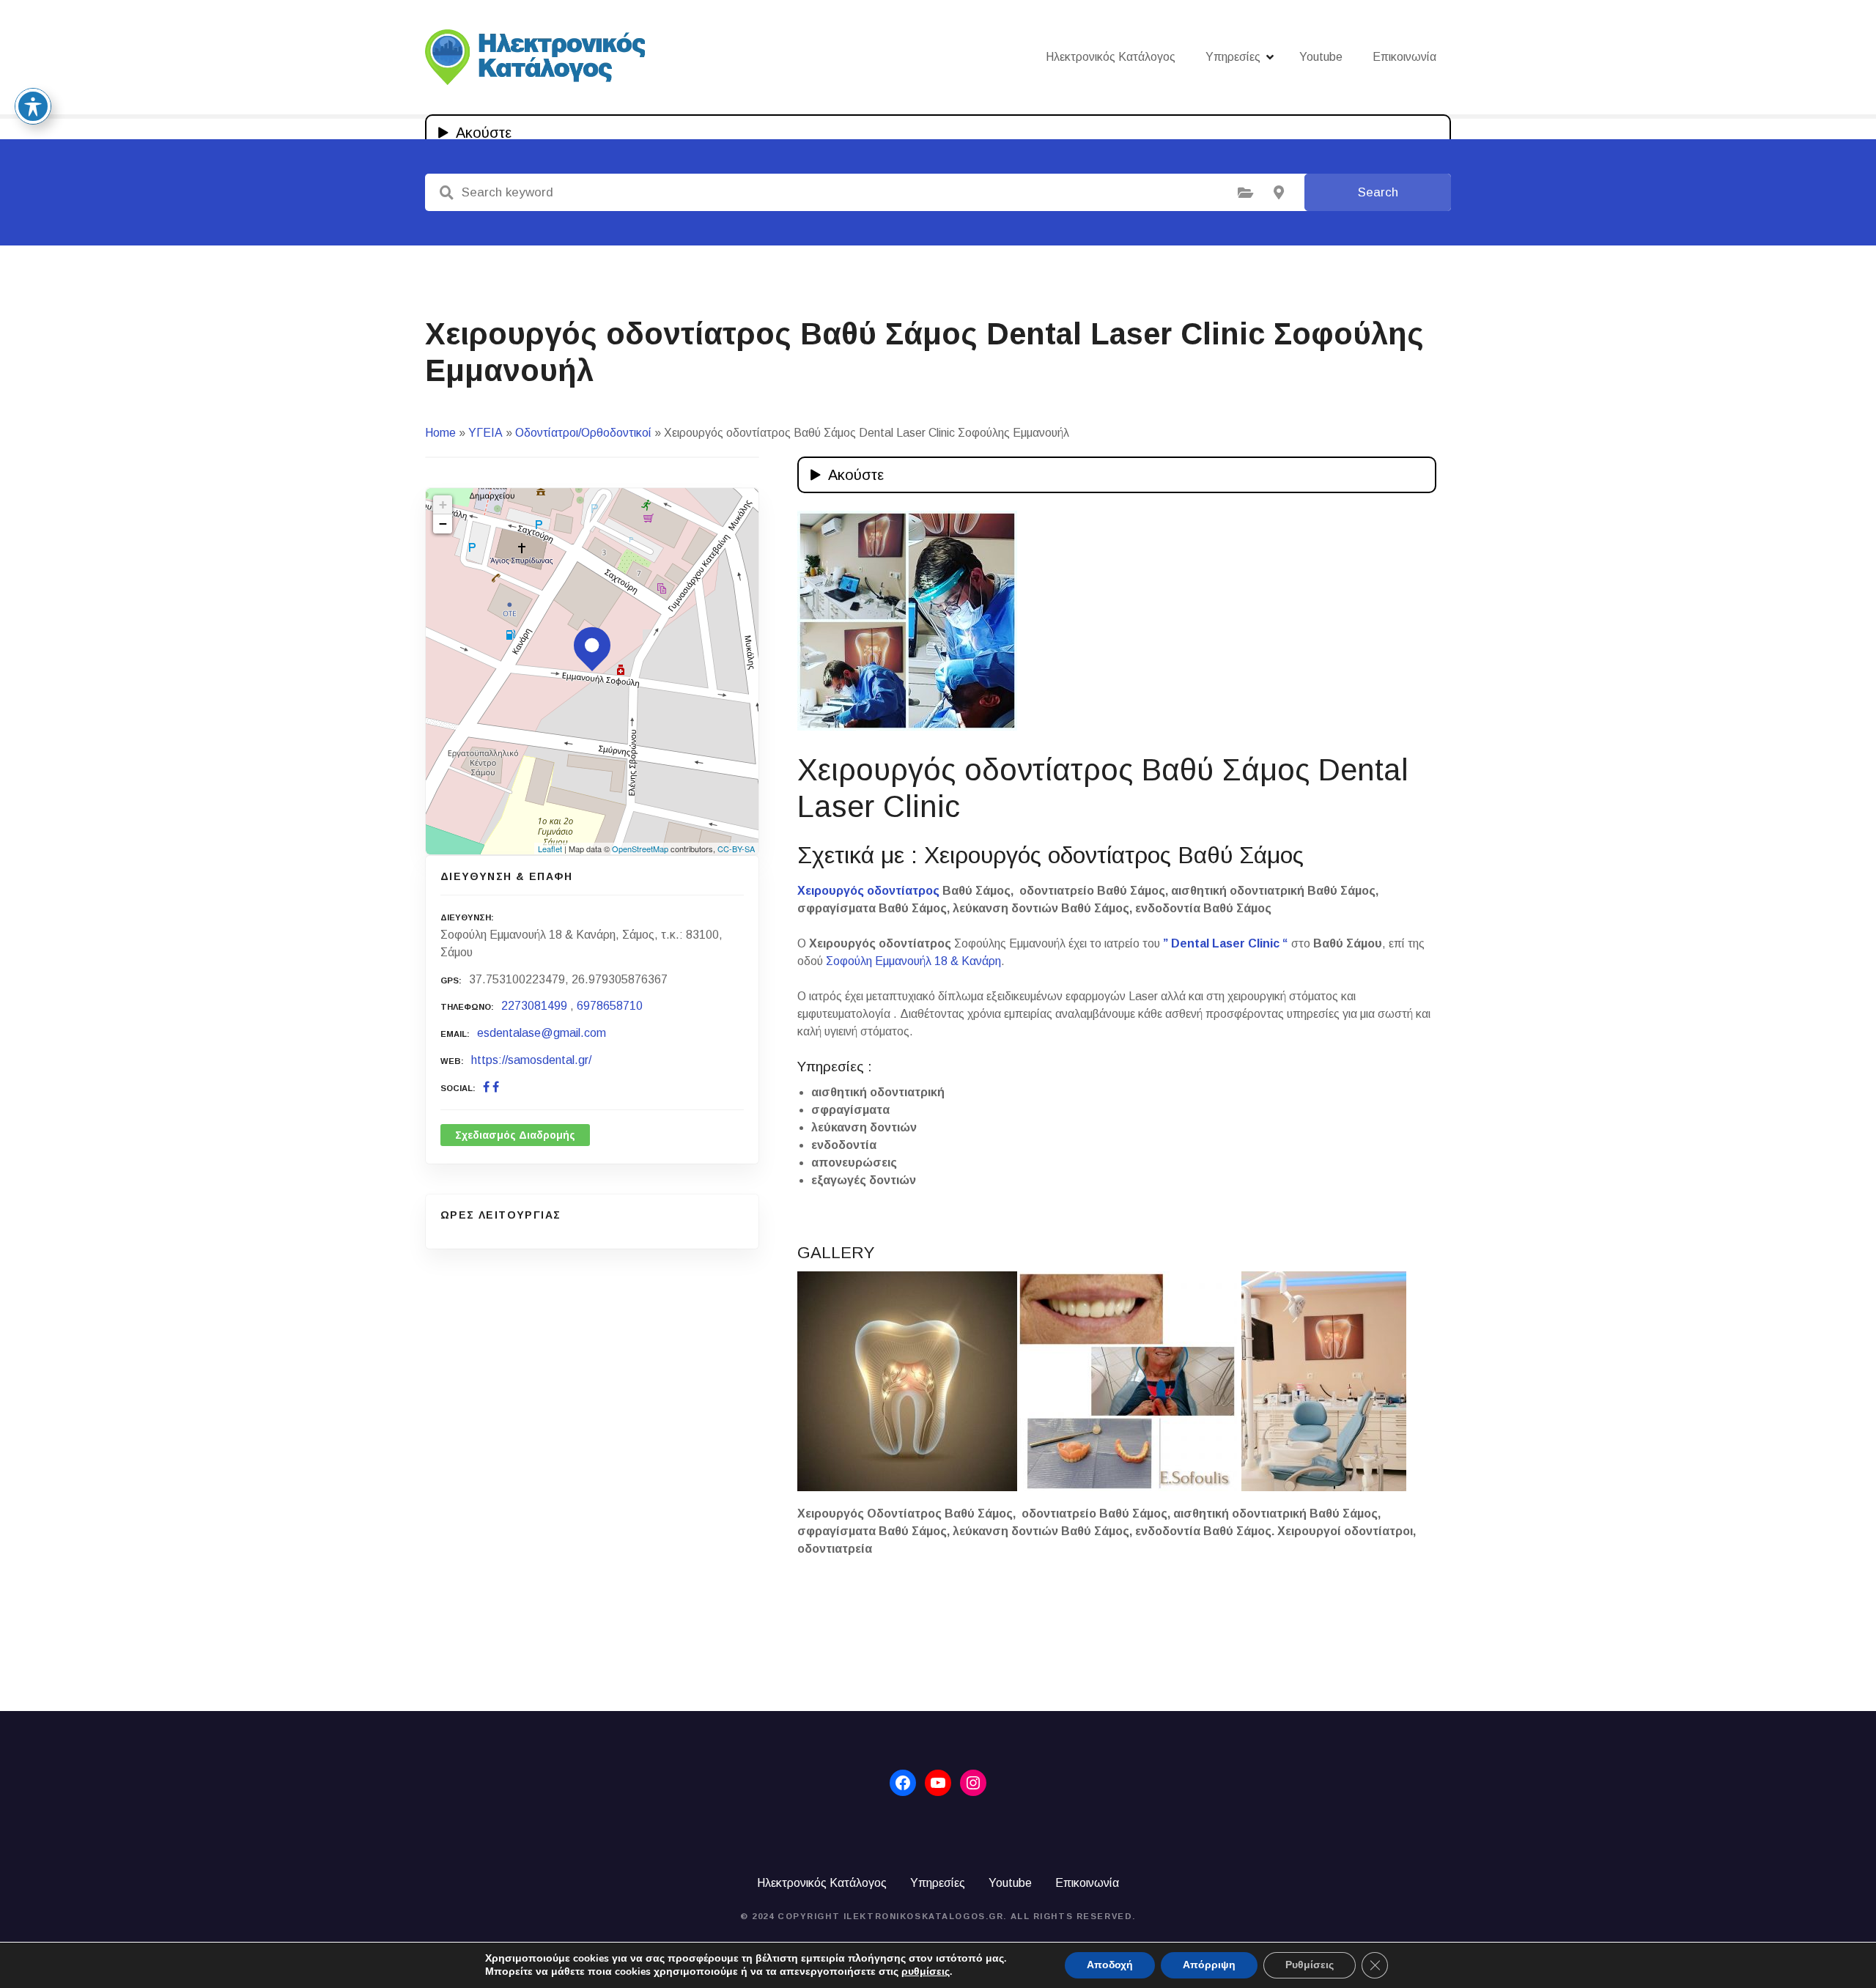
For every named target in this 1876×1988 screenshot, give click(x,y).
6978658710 (610, 1006)
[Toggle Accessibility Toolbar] (33, 106)
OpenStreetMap (640, 849)
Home (440, 433)
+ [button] (443, 505)
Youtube (1321, 57)
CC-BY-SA (736, 849)
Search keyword (446, 193)
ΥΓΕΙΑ (485, 433)
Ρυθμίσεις (1310, 1965)
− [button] (443, 524)
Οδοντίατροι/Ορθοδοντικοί (583, 433)
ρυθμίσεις (926, 1972)
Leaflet (550, 849)
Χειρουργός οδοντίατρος (868, 891)
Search (1378, 192)
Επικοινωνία (1404, 57)
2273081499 (534, 1006)
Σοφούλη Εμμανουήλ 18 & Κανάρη (913, 961)
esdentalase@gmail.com (542, 1033)
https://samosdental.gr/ (531, 1060)
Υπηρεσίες (1233, 57)
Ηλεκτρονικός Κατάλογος (1111, 57)
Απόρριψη (1209, 1965)
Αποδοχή (1110, 1965)
